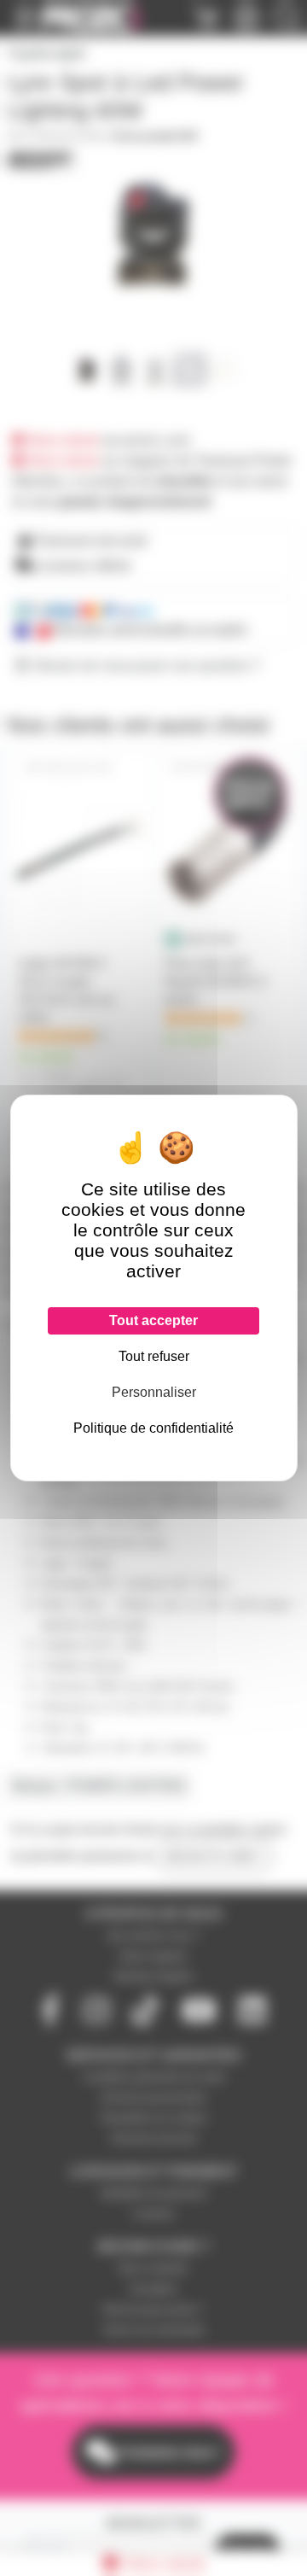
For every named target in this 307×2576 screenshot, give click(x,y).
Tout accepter (153, 1320)
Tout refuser (154, 1356)
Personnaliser (154, 1392)
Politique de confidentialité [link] (153, 1428)
